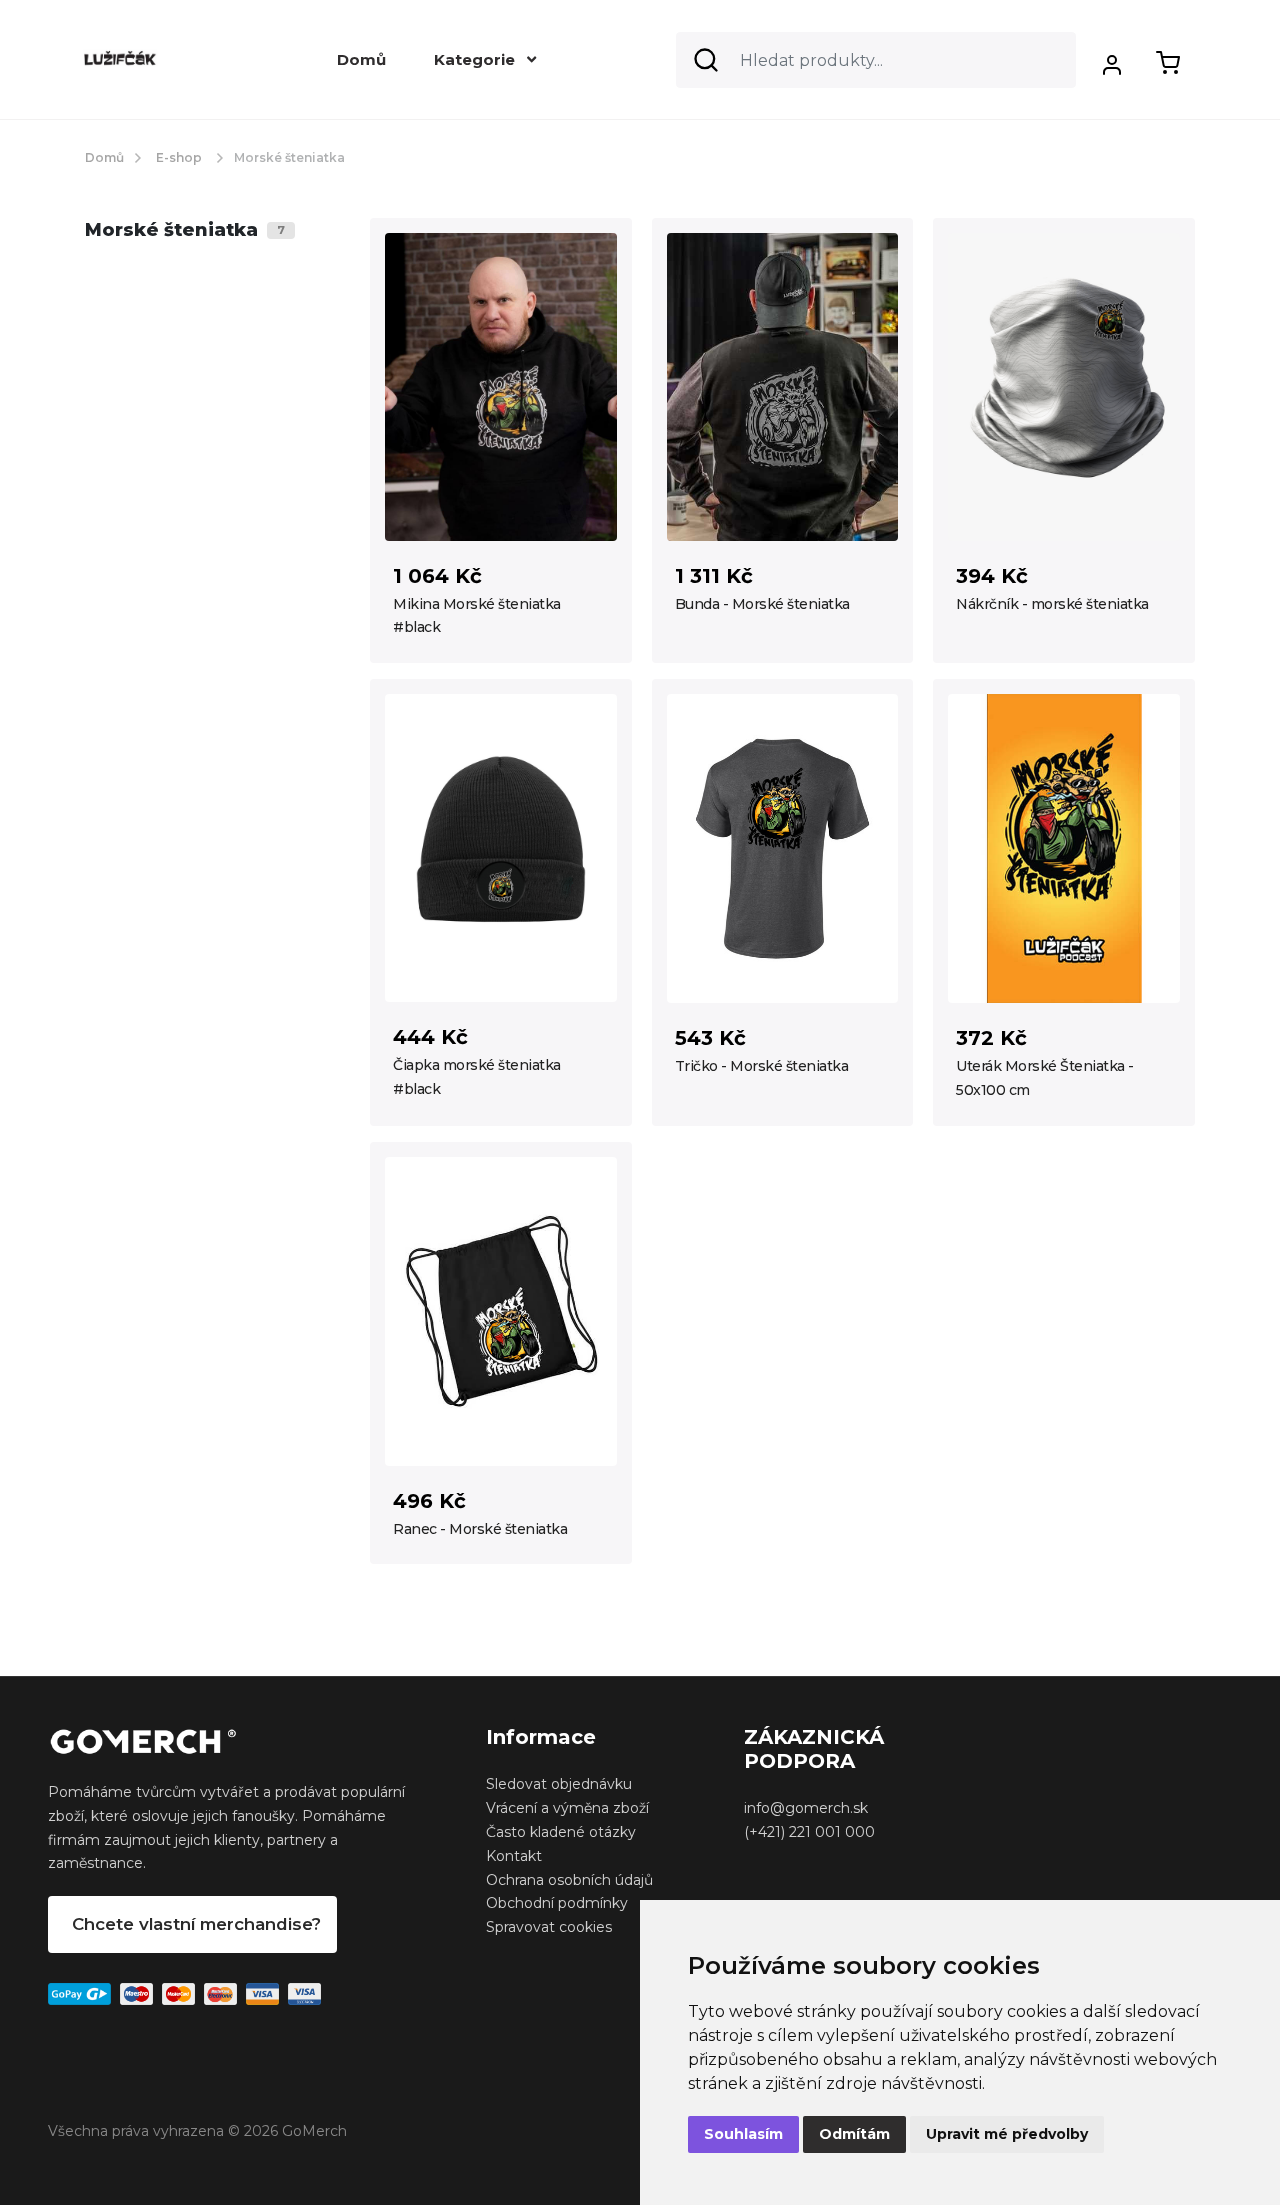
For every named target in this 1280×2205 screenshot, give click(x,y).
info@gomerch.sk (806, 1808)
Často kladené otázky (561, 1832)
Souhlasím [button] (743, 2134)
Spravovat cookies (549, 1927)
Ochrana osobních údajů (569, 1880)
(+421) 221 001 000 (809, 1832)
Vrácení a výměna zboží (567, 1808)
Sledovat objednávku (559, 1784)
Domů (361, 59)
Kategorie (476, 59)
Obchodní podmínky (557, 1903)
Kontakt (514, 1856)
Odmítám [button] (854, 2134)
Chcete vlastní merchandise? (196, 1924)
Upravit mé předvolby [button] (1007, 2134)
